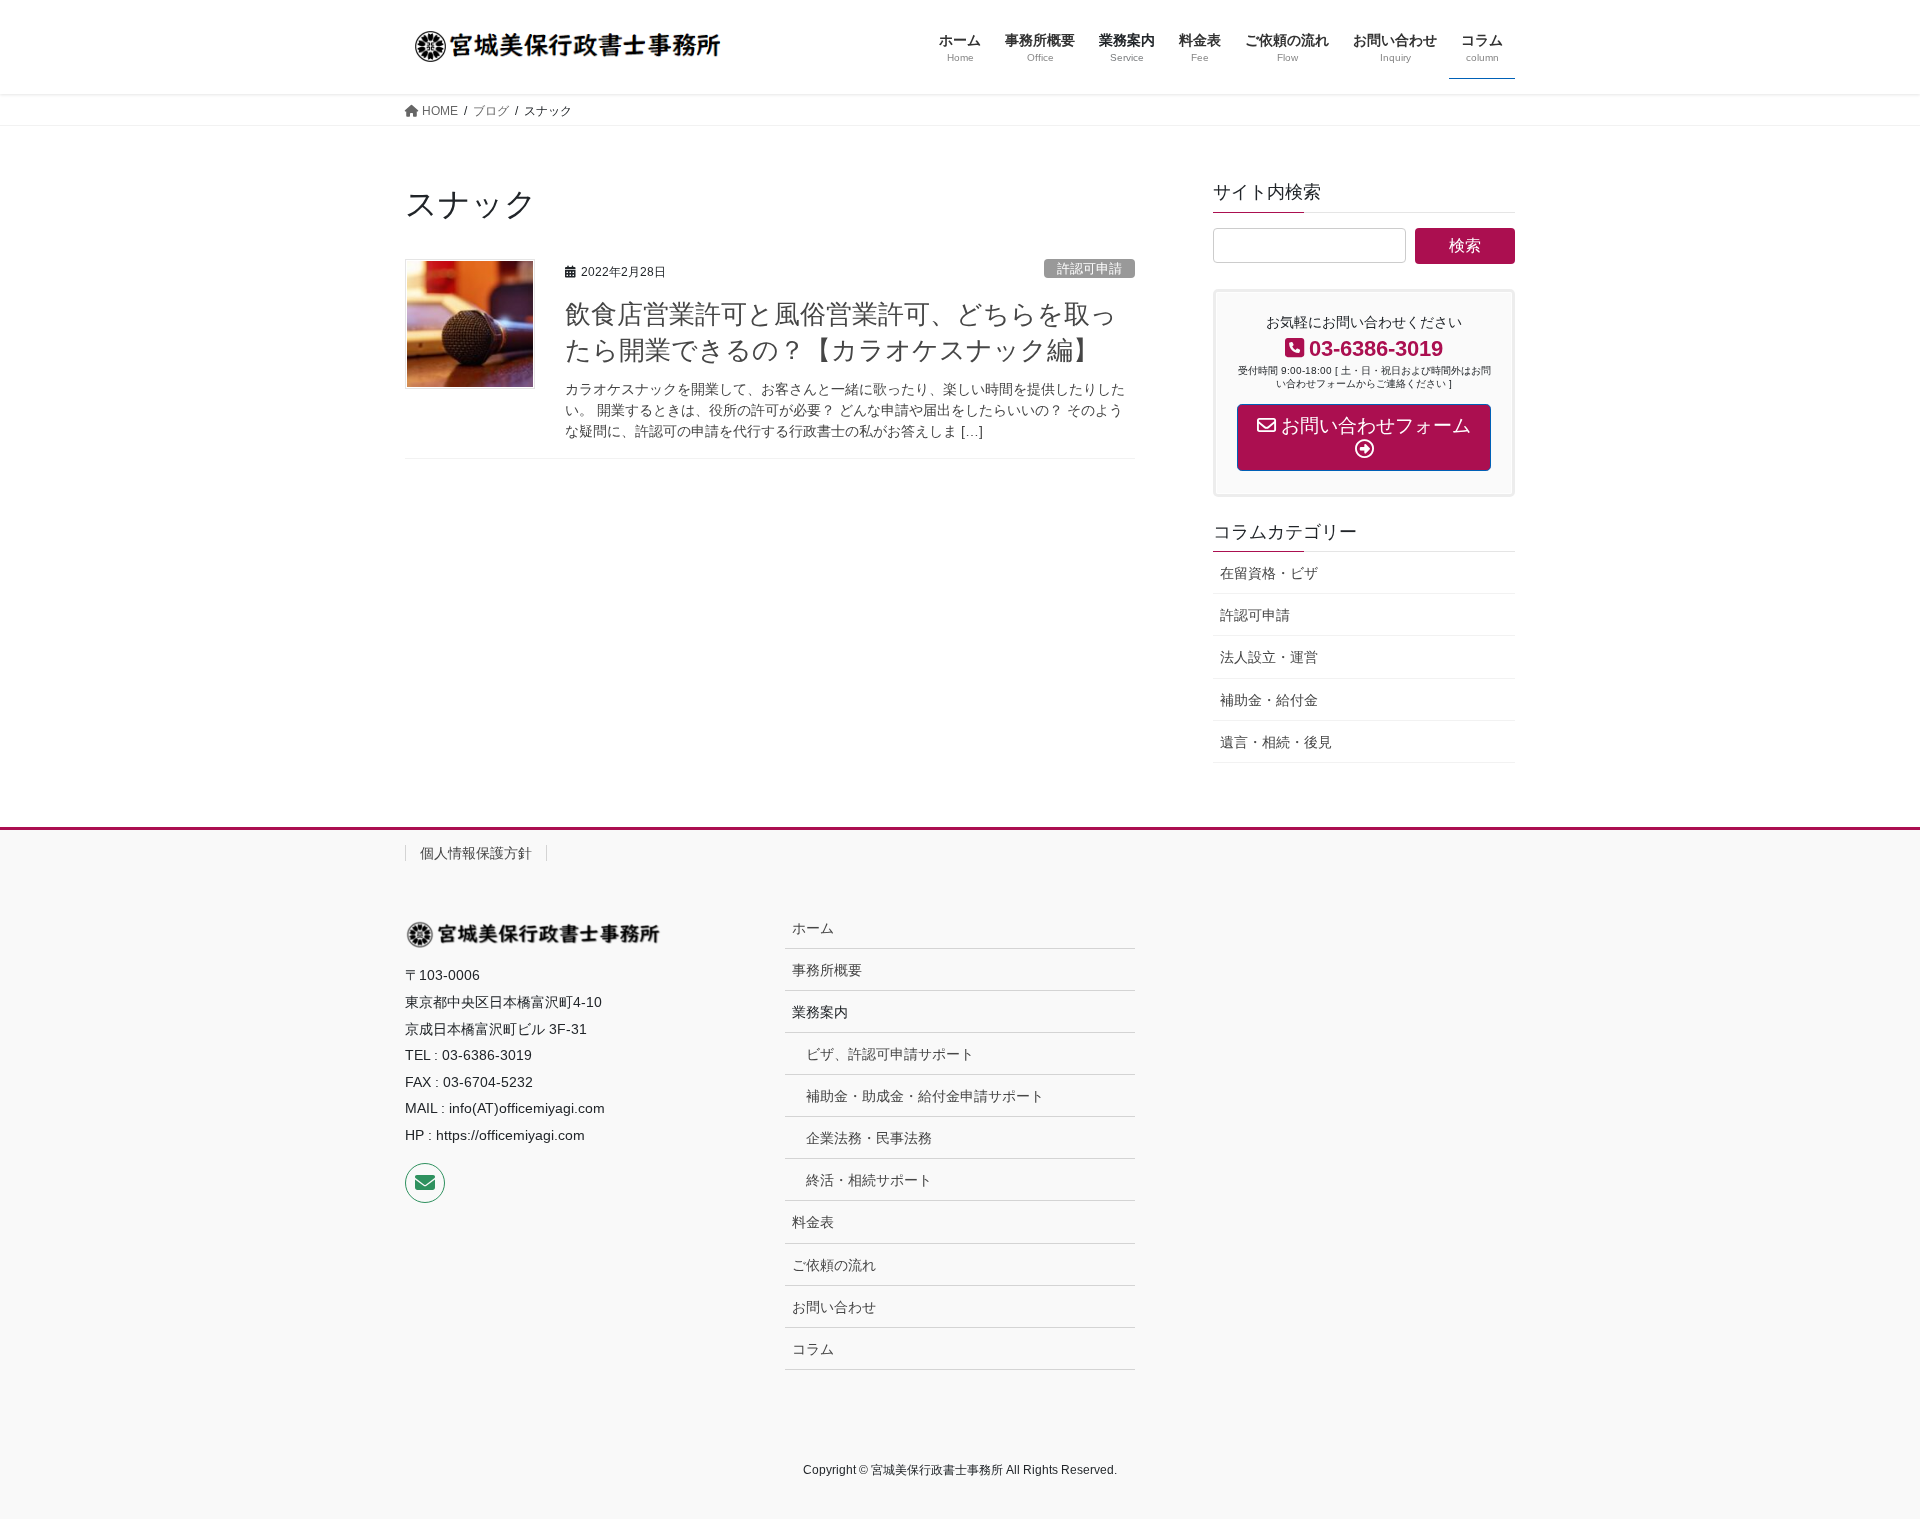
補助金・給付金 (1269, 700)
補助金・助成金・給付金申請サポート (925, 1096)
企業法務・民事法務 (869, 1138)
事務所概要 (827, 970)
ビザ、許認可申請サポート (890, 1054)
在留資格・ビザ (1269, 573)
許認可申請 (1089, 268)
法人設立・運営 (1269, 657)
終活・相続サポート (869, 1180)
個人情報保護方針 (476, 853)
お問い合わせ (834, 1307)
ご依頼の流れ (834, 1265)
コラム (813, 1349)
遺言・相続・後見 (1276, 742)
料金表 (813, 1222)
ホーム (813, 928)
